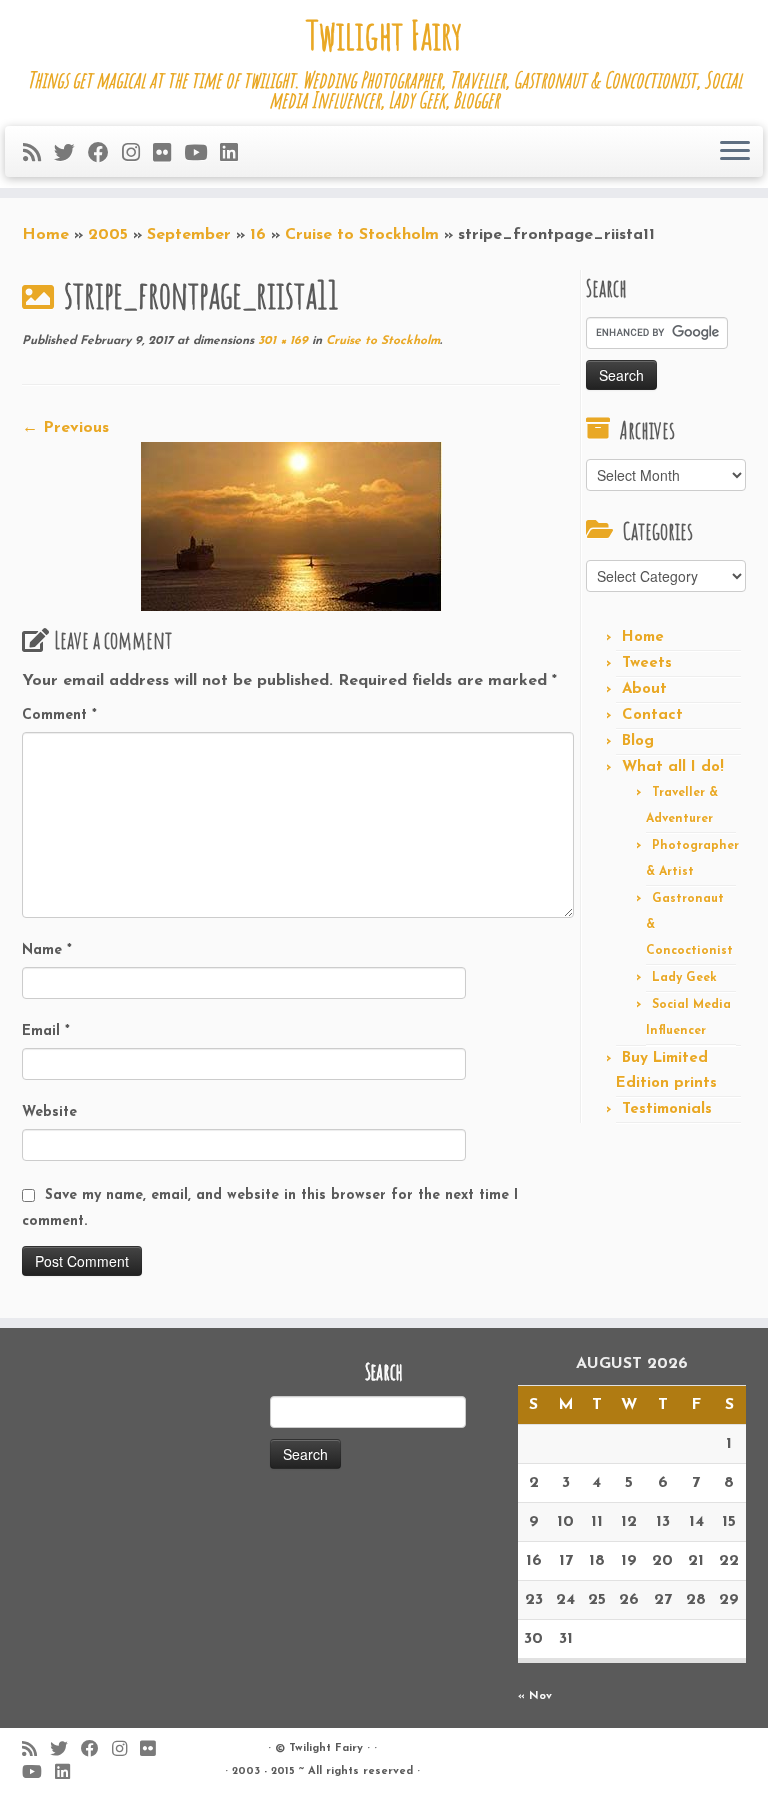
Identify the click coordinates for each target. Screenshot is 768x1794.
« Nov (535, 1696)
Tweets (647, 663)
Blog (638, 741)
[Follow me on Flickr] (168, 154)
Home (45, 235)
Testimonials (667, 1109)
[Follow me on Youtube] (202, 154)
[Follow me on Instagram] (137, 154)
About (644, 689)
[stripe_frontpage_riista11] (291, 525)
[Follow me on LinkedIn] (235, 154)
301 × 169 (281, 341)
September (189, 235)
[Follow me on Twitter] (71, 154)
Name (47, 950)
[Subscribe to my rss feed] (38, 154)
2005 (108, 235)
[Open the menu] (735, 152)
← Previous (65, 428)
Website (49, 1112)
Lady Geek (684, 978)
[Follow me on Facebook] (105, 154)
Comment (59, 715)
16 (258, 235)
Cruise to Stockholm (362, 235)
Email (46, 1031)
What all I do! (673, 767)
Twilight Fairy (384, 35)
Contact (652, 715)
